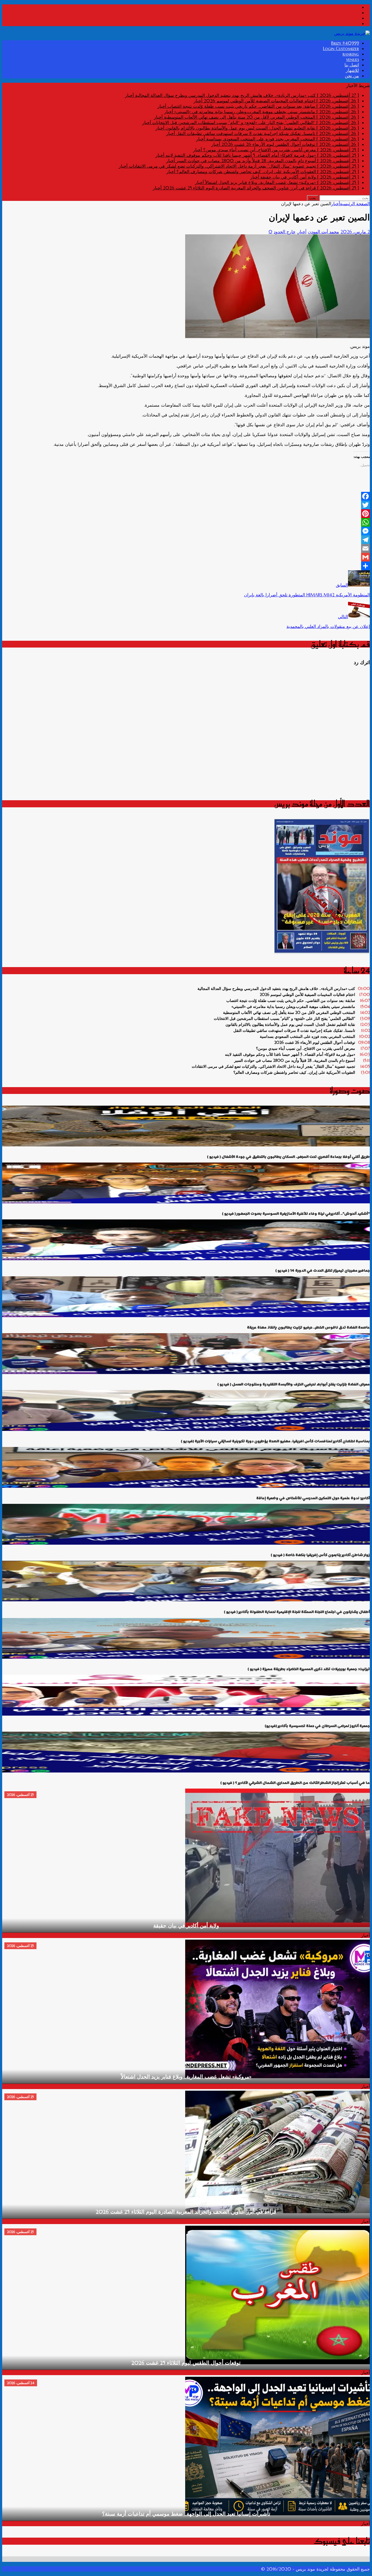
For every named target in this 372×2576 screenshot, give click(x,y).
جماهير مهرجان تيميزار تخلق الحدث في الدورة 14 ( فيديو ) (323, 1270)
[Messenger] (186, 531)
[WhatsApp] (186, 522)
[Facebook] (186, 496)
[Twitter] (186, 505)
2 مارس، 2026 (355, 232)
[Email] (186, 548)
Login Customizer (341, 48)
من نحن (352, 76)
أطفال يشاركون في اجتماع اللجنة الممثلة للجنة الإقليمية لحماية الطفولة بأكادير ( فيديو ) (297, 1612)
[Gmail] (186, 557)
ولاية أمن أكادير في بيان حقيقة (186, 1926)
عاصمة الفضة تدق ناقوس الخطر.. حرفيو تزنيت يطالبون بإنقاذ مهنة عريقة (308, 1327)
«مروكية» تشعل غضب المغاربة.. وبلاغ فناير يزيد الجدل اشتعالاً (186, 2077)
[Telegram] (186, 540)
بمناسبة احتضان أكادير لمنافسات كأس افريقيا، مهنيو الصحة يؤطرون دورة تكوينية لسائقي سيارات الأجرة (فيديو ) (275, 1441)
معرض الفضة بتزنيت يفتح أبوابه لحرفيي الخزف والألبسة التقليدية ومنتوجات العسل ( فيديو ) (294, 1384)
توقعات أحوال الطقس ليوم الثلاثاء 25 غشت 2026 (186, 2363)
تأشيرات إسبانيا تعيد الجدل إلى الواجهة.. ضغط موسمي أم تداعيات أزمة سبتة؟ (186, 2514)
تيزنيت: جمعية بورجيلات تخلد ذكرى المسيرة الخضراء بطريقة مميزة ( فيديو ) (309, 1669)
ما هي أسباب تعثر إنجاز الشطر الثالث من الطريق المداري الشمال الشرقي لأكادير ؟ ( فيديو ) (295, 1783)
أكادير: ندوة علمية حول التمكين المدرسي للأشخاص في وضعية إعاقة (313, 1498)
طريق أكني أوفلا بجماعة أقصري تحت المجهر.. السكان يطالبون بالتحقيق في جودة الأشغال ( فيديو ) (288, 1157)
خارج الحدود (285, 232)
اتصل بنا (352, 65)
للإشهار (352, 70)
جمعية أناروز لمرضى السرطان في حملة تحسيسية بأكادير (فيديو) (317, 1726)
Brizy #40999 (345, 43)
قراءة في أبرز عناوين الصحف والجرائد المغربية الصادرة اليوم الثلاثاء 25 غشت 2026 (186, 2212)
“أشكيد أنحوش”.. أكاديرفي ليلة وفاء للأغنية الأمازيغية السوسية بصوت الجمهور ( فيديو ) (296, 1214)
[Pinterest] (186, 514)
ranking (351, 54)
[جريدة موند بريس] (352, 33)
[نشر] (186, 566)
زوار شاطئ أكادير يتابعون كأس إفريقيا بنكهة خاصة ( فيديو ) (320, 1555)
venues (353, 59)
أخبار (302, 232)
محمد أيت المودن (323, 232)
